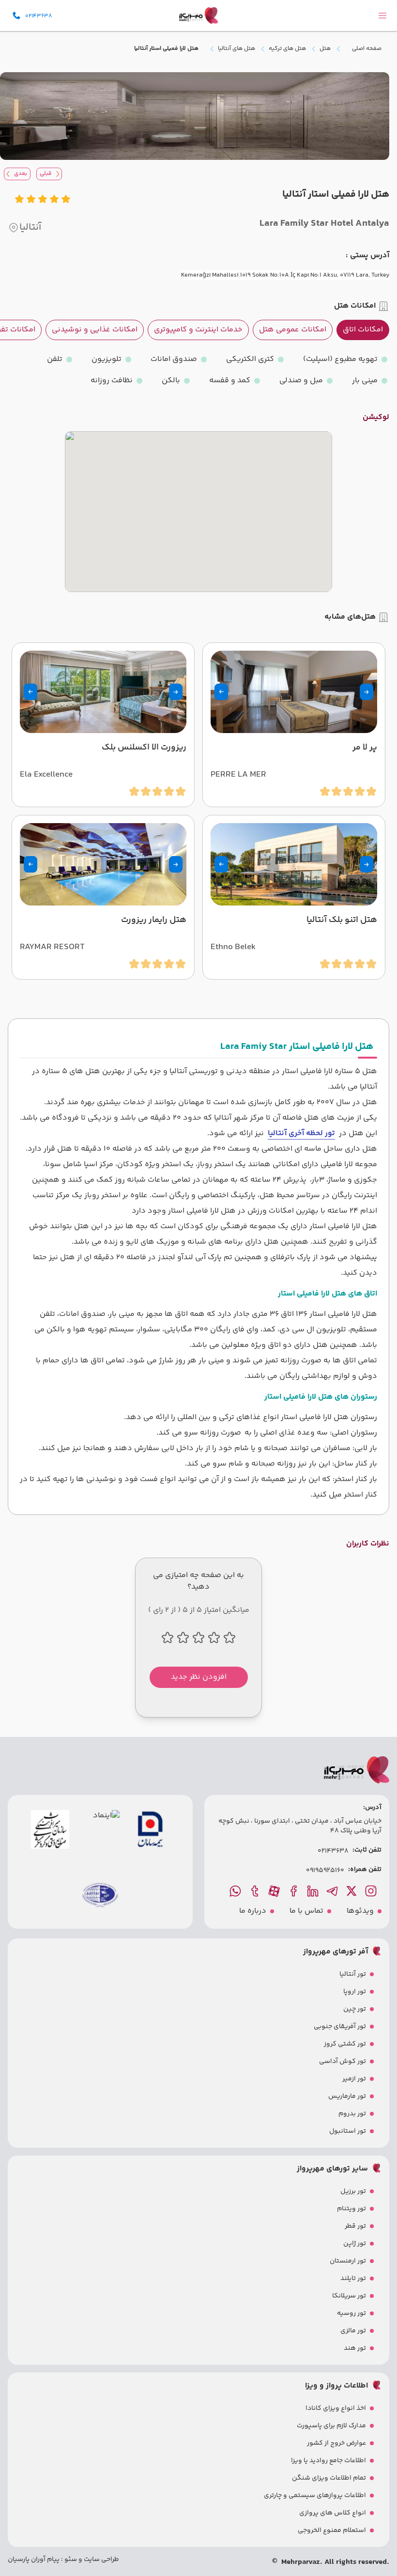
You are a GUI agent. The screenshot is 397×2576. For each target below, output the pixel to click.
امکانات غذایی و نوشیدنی (95, 330)
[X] (352, 1891)
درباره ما (253, 1911)
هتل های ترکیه (287, 49)
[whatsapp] (236, 1891)
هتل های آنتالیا (237, 49)
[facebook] (294, 1891)
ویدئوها (360, 1911)
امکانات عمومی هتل (293, 330)
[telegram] (333, 1891)
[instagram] (372, 1891)
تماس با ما (306, 1911)
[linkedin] (314, 1891)
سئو (70, 2560)
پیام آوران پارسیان (34, 2560)
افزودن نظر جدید (199, 1677)
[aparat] (275, 1891)
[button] (366, 692)
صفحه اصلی (367, 49)
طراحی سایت (101, 2560)
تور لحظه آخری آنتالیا (301, 1133)
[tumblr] (256, 1891)
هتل (325, 49)
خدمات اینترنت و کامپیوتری (198, 330)
